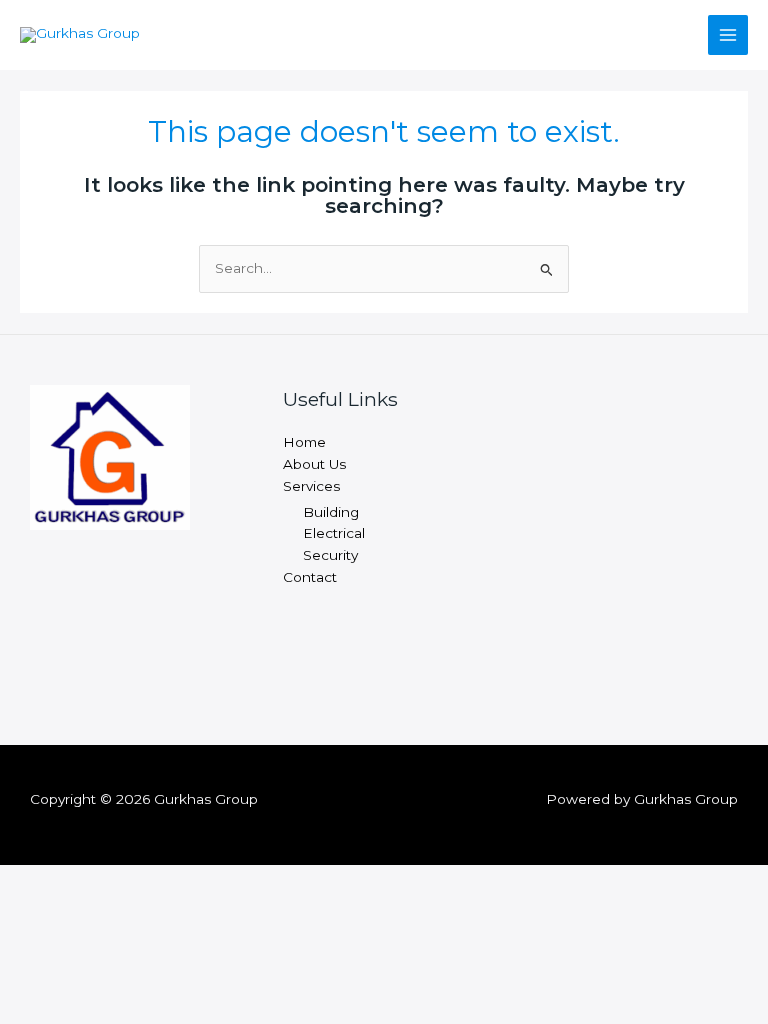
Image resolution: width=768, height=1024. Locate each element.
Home (304, 442)
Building (331, 512)
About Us (314, 464)
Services (311, 486)
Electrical (334, 533)
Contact (310, 577)
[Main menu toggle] (728, 35)
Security (330, 555)
